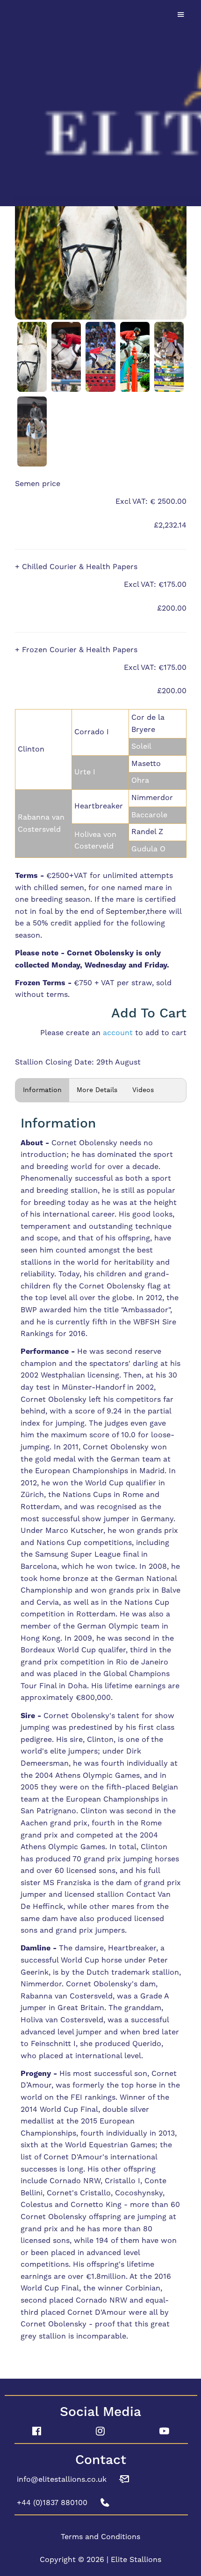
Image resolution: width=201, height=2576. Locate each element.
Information (42, 1090)
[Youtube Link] (164, 2431)
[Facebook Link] (37, 2431)
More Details (97, 1090)
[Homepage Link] (100, 102)
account (118, 1033)
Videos (143, 1090)
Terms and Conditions (100, 2537)
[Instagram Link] (101, 2431)
